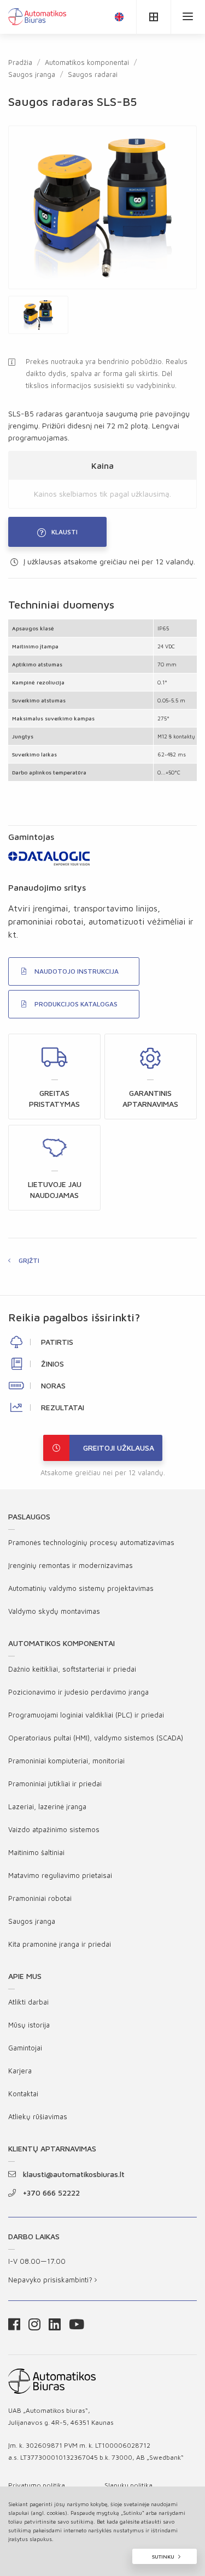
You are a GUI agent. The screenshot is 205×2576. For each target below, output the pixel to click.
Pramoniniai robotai (40, 1898)
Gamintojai (25, 2048)
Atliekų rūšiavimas (38, 2116)
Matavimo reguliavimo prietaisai (60, 1875)
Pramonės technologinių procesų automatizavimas (91, 1542)
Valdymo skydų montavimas (54, 1611)
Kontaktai (23, 2094)
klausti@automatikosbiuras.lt (74, 2174)
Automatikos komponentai (87, 62)
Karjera (20, 2071)
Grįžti (29, 1260)
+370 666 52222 (51, 2193)
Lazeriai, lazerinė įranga (47, 1806)
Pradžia (20, 62)
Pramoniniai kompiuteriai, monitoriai (66, 1761)
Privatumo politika (37, 2485)
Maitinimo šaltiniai (36, 1852)
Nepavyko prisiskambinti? (51, 2280)
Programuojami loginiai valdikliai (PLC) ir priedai (86, 1715)
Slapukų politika (128, 2485)
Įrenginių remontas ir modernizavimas (71, 1565)
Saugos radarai (93, 74)
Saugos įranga (32, 74)
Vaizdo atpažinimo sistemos (54, 1829)
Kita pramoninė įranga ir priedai (60, 1944)
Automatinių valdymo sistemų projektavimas (81, 1588)
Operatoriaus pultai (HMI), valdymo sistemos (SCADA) (96, 1738)
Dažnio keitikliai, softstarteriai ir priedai (72, 1669)
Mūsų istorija (29, 2025)
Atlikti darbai (28, 2002)
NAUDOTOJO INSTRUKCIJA (77, 971)
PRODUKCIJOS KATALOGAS (76, 1004)
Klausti (65, 532)
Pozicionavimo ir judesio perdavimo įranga (78, 1692)
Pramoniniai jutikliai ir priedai (55, 1784)
